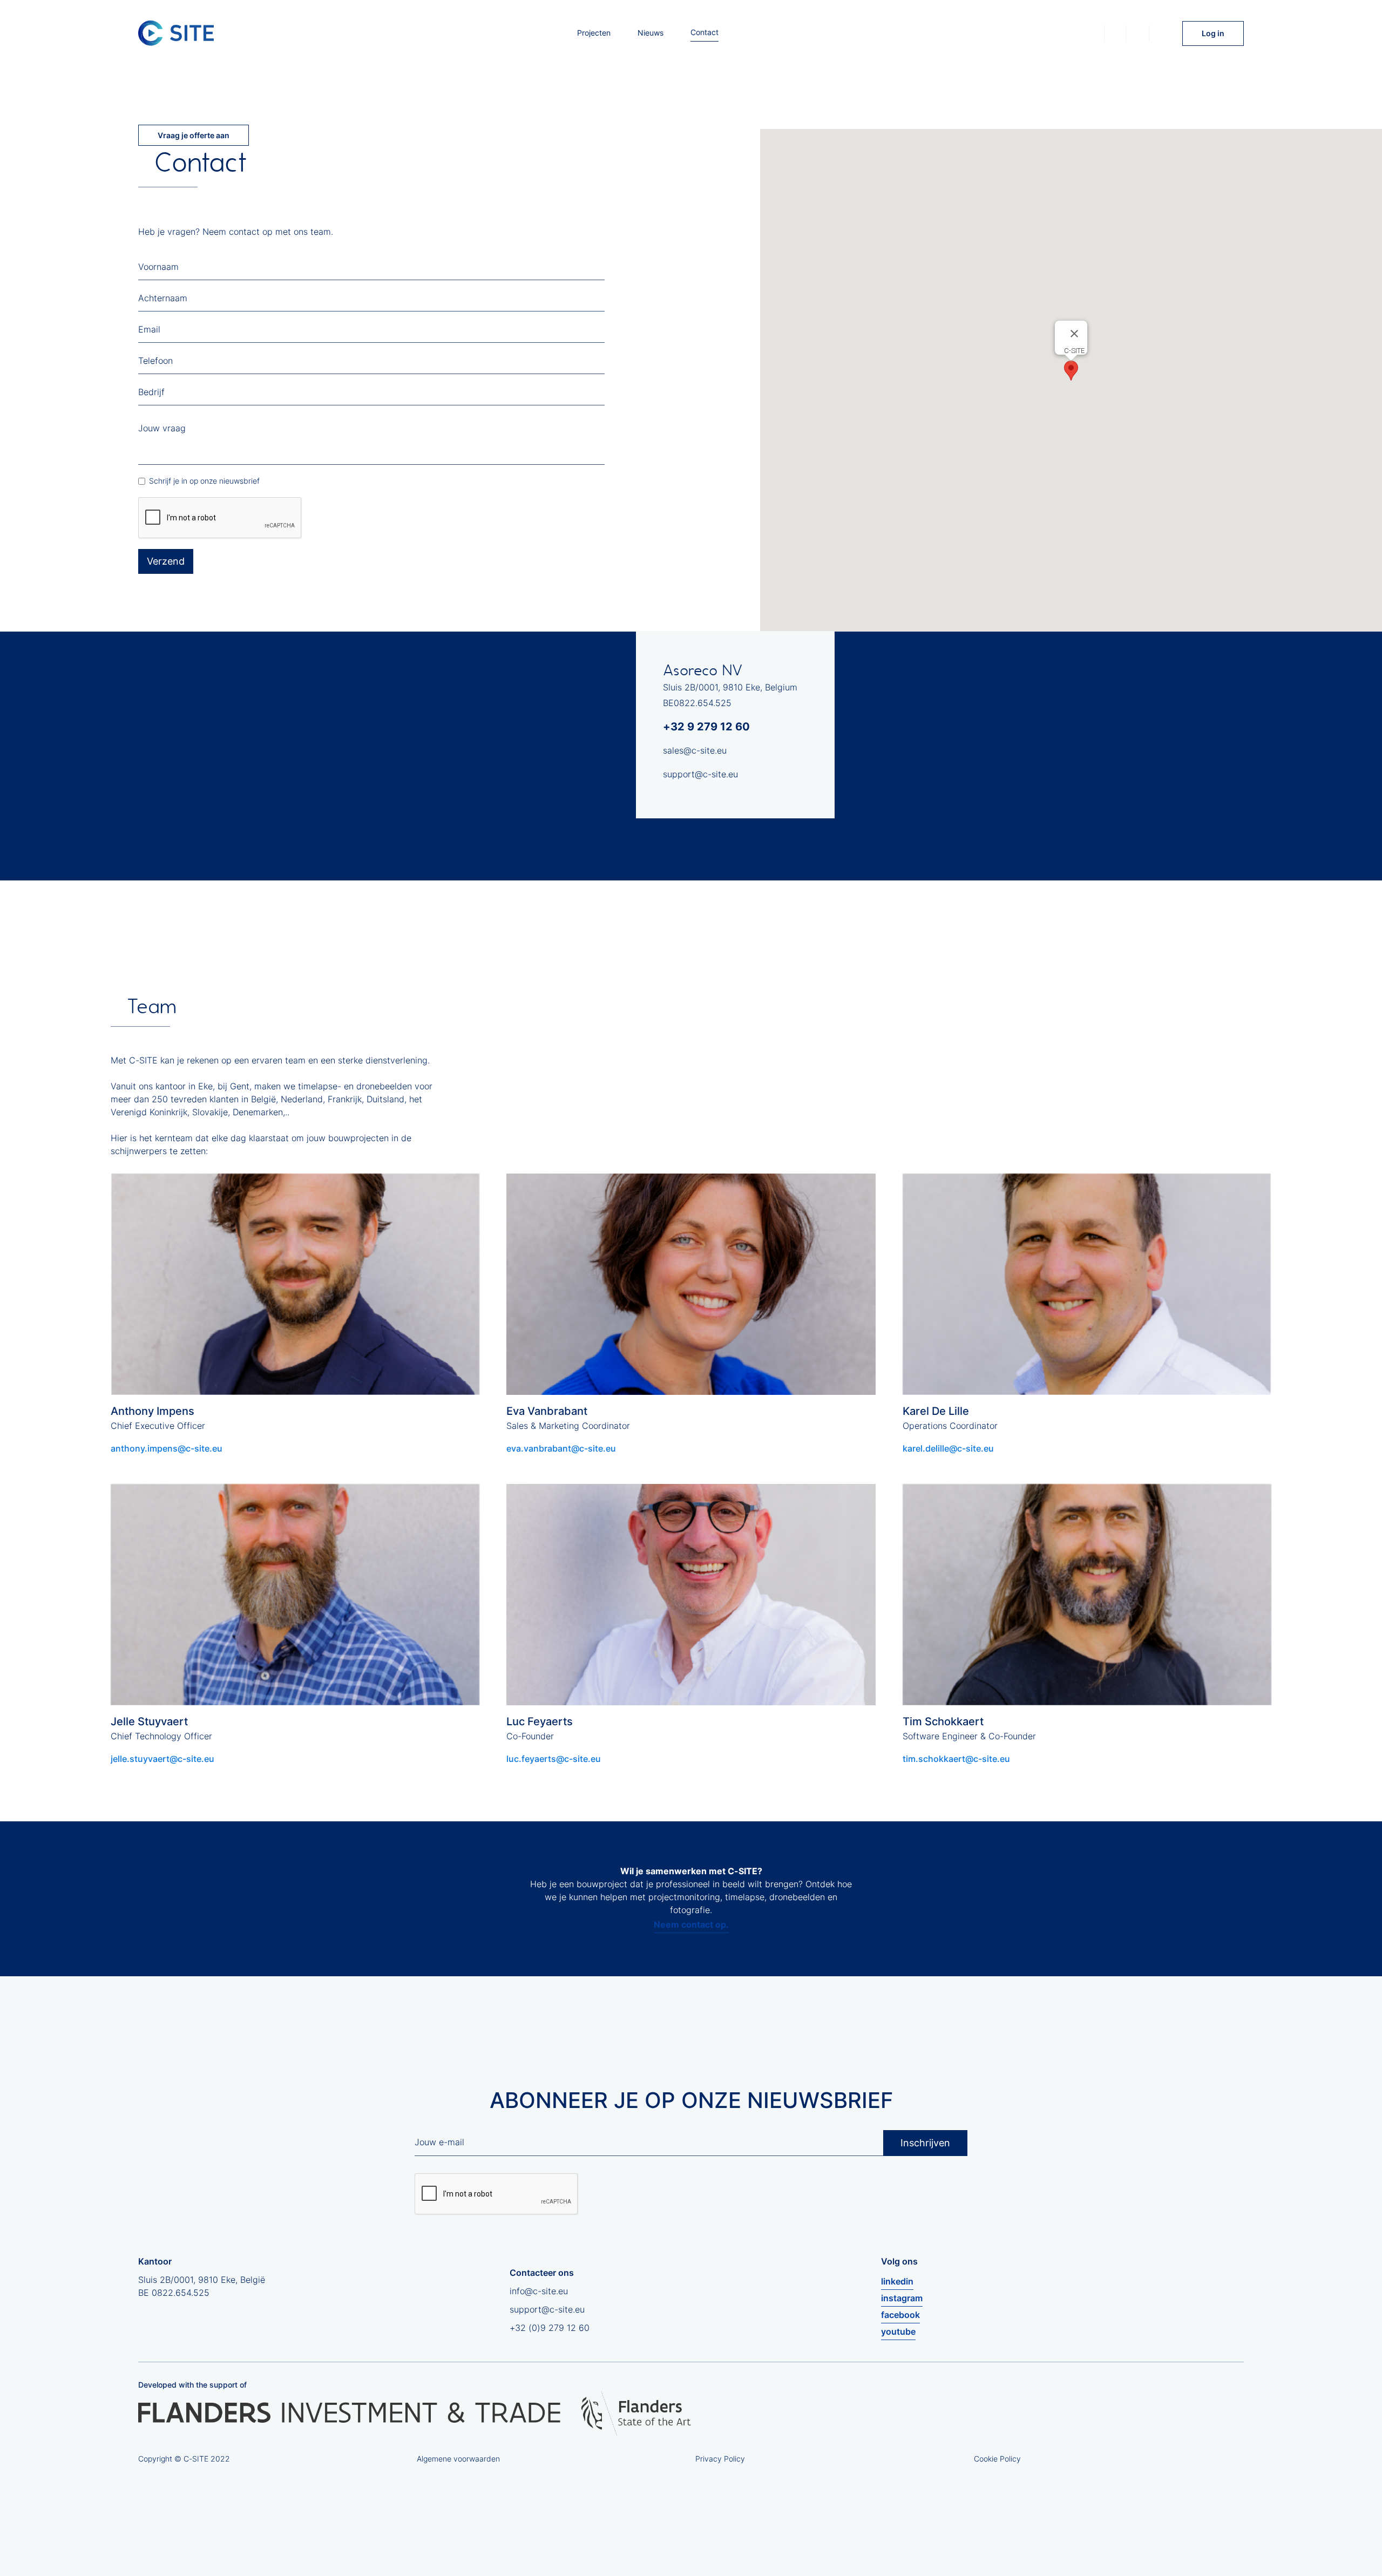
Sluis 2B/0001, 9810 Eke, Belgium (730, 687)
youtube (898, 2331)
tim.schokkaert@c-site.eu (956, 1759)
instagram (902, 2298)
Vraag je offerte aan (194, 135)
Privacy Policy (720, 2459)
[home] (176, 33)
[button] (1071, 371)
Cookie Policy (997, 2459)
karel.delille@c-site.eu (948, 1448)
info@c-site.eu (539, 2291)
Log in (1213, 33)
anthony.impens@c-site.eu (167, 1448)
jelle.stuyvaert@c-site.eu (162, 1759)
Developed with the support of (192, 2385)
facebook (900, 2315)
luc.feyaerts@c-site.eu (554, 1759)
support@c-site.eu (700, 774)
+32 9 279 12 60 (706, 727)
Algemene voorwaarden (458, 2459)
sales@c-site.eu (695, 750)
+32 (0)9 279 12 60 (550, 2328)
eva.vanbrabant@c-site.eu (561, 1448)
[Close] (1074, 334)
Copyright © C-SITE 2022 (184, 2459)
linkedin (897, 2281)
